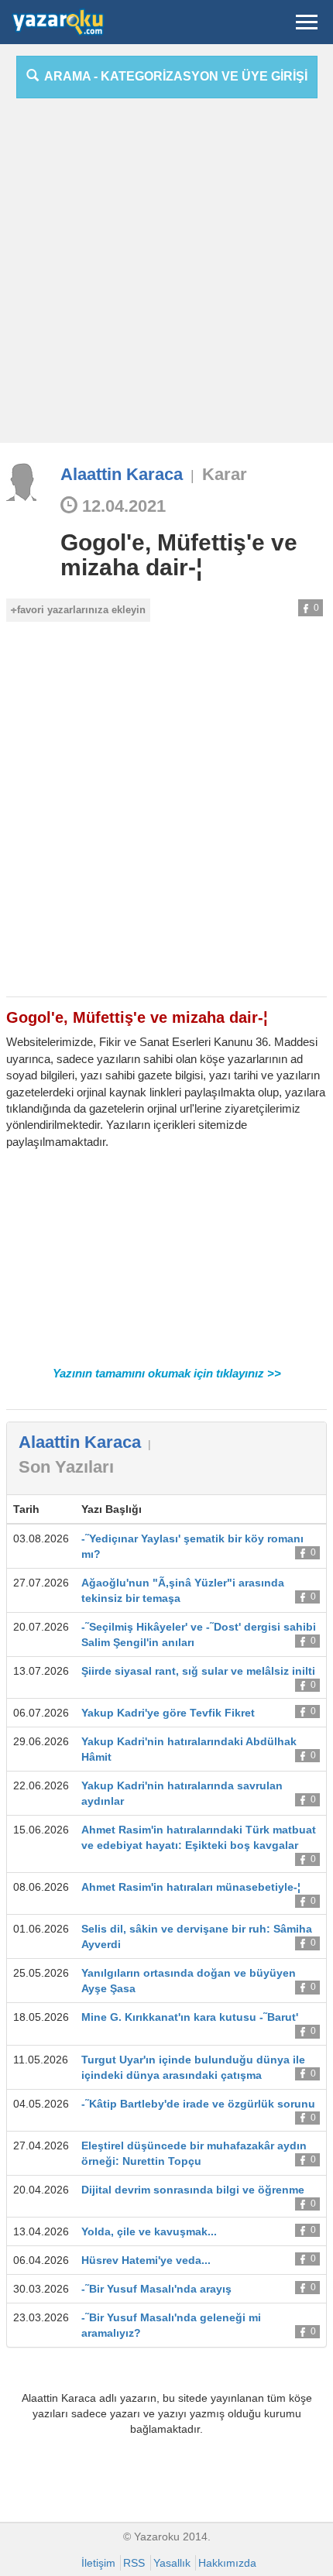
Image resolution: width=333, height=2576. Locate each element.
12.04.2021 (122, 506)
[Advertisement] (166, 276)
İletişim (98, 2563)
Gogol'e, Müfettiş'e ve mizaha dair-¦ (179, 555)
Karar (225, 474)
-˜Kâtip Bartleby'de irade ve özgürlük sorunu (198, 2104)
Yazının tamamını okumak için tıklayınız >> (167, 1373)
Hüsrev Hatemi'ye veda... (146, 2260)
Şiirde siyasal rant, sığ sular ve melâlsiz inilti (198, 1671)
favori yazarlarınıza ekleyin (81, 610)
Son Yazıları (66, 1467)
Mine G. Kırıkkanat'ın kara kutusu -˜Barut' (190, 2017)
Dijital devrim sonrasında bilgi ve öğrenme (193, 2190)
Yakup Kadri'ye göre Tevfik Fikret (168, 1713)
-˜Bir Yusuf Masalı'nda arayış (156, 2289)
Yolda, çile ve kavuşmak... (149, 2231)
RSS (134, 2563)
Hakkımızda (227, 2563)
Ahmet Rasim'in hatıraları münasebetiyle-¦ (191, 1887)
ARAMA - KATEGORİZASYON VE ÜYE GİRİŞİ (173, 76)
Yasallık (172, 2563)
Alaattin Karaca (122, 474)
